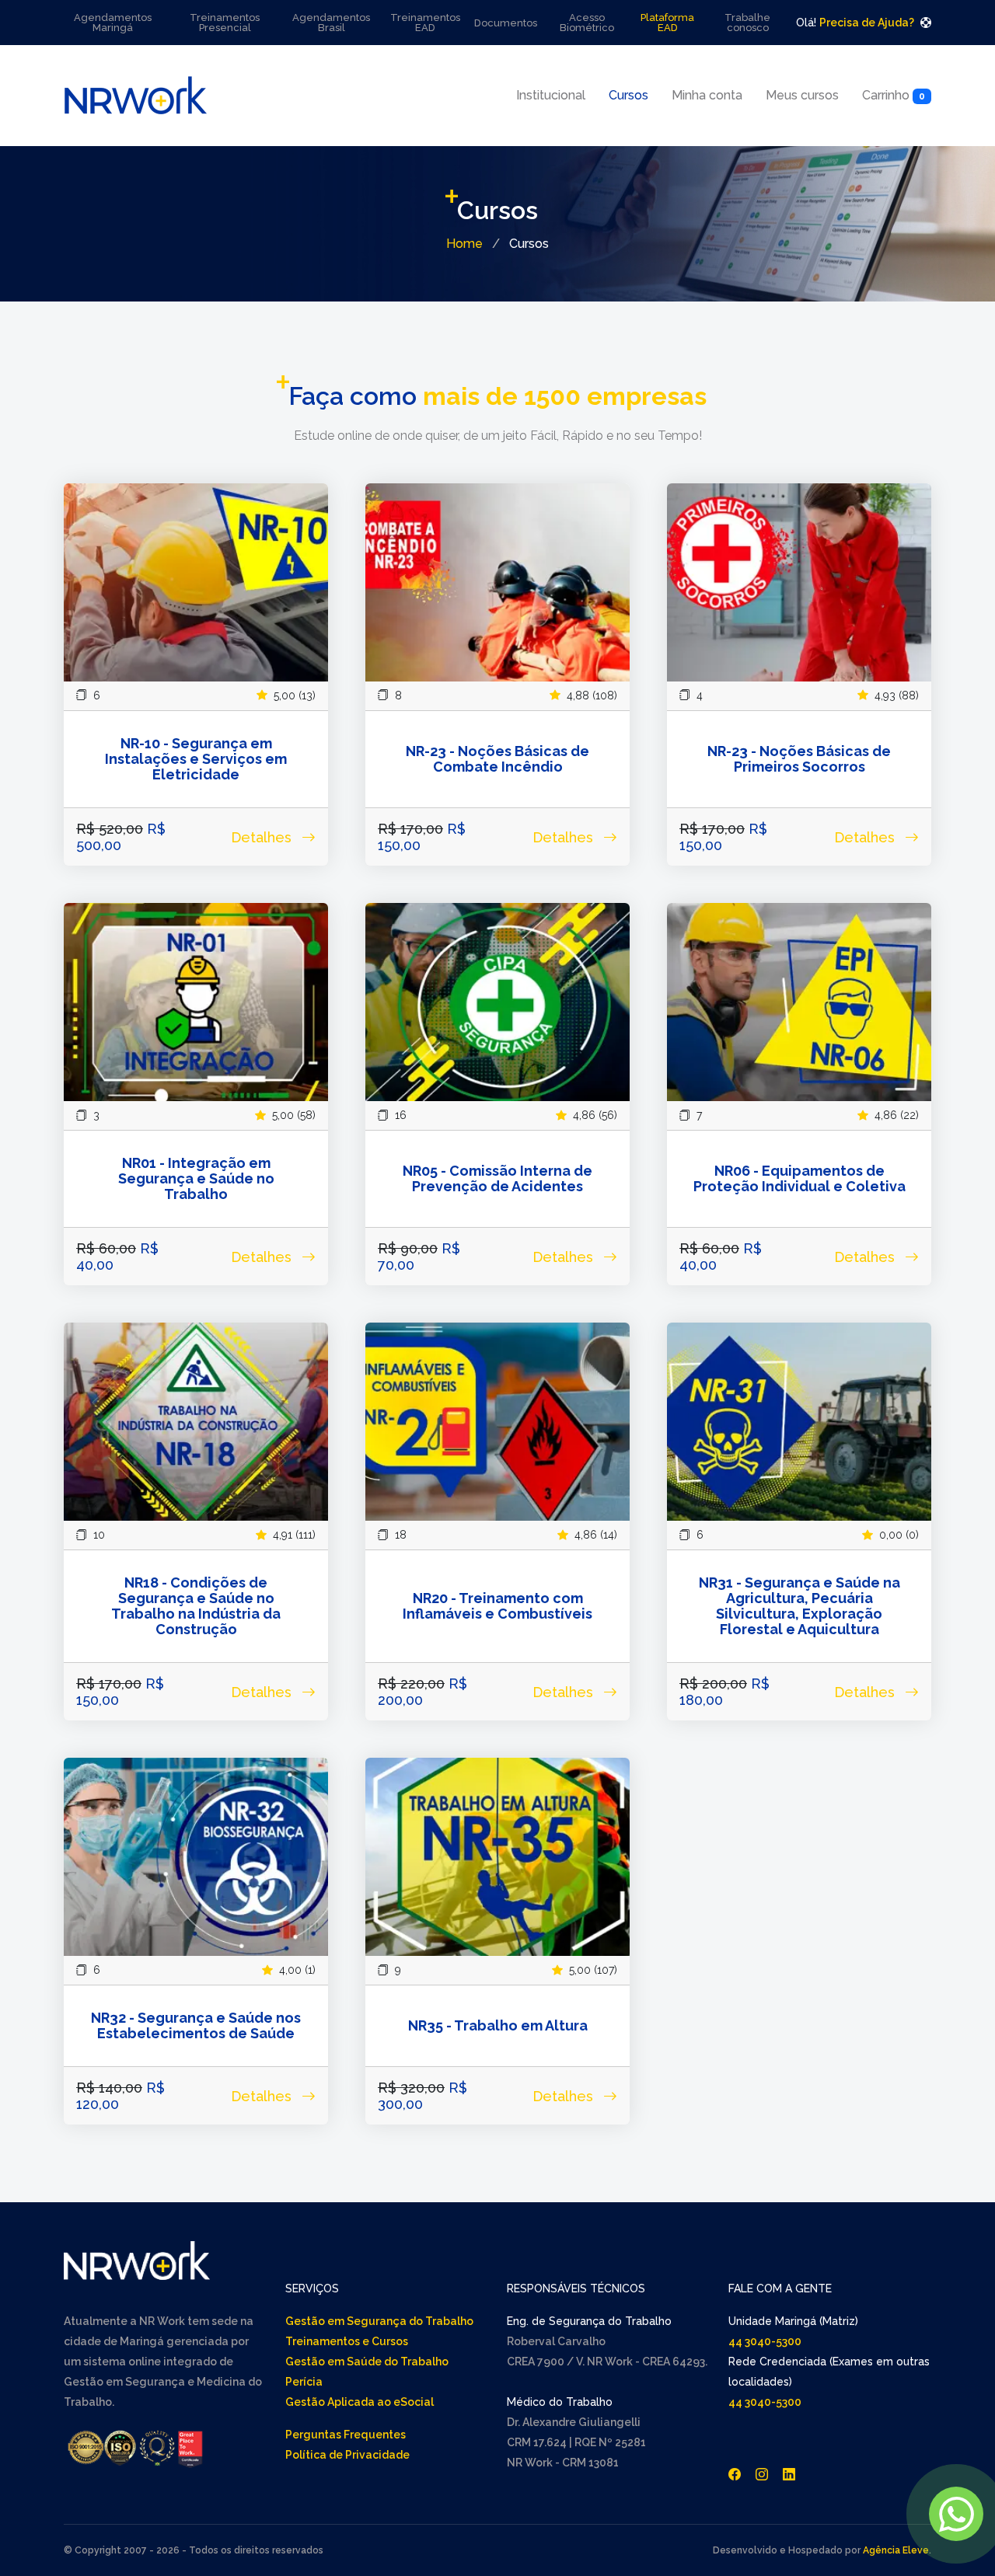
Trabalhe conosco (747, 23)
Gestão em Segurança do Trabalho (379, 2321)
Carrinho (894, 95)
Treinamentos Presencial (225, 23)
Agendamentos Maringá (113, 23)
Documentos (506, 23)
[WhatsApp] (956, 2514)
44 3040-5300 (765, 2341)
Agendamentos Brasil (331, 23)
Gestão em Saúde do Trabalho (367, 2362)
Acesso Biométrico (587, 23)
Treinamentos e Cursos (347, 2341)
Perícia (304, 2382)
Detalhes (263, 837)
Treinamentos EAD (425, 23)
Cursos (628, 95)
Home (464, 244)
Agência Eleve (896, 2550)
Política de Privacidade (347, 2455)
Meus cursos (802, 95)
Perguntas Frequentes (346, 2435)
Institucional (551, 95)
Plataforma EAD (667, 23)
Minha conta (707, 95)
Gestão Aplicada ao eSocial (360, 2402)
